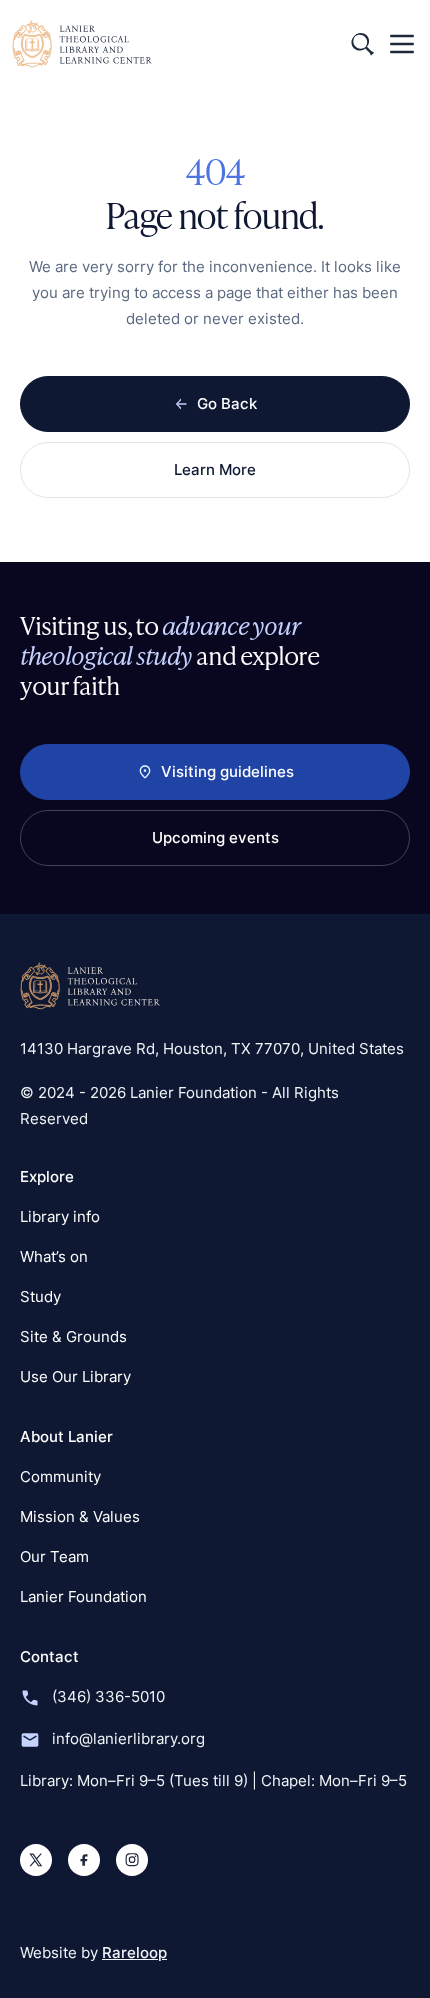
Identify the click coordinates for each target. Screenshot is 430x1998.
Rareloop (134, 1952)
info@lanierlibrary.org (128, 1738)
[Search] (362, 44)
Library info (60, 1216)
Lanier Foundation (83, 1596)
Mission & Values (80, 1516)
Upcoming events (215, 837)
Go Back (227, 403)
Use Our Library (75, 1376)
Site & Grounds (73, 1336)
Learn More (215, 469)
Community (60, 1476)
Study (40, 1296)
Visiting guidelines (227, 771)
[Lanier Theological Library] (90, 986)
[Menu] (402, 44)
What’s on (54, 1256)
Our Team (54, 1556)
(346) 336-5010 (108, 1696)
